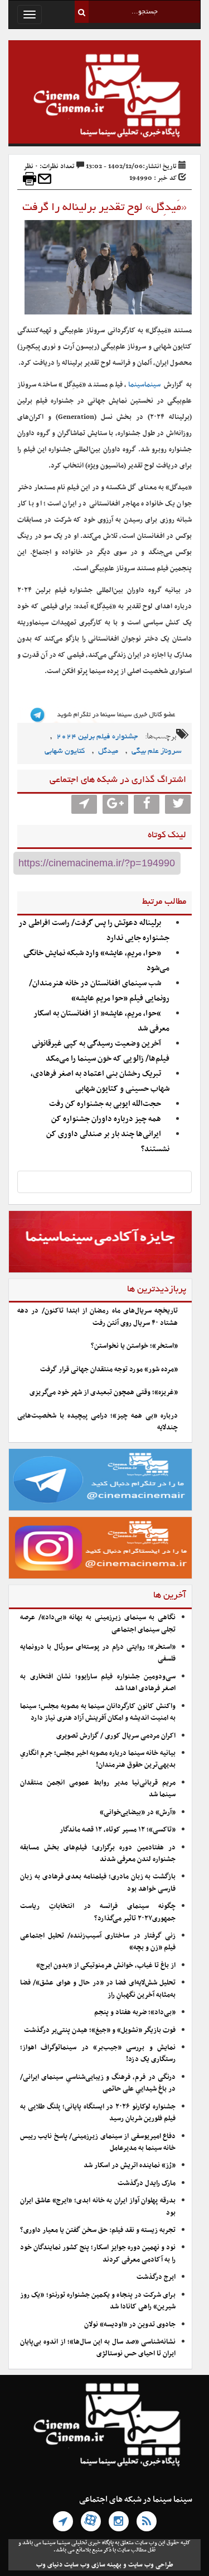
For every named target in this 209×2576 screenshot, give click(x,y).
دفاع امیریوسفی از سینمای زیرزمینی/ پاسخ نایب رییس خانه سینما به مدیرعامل (98, 2142)
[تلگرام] (63, 2521)
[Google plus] (115, 804)
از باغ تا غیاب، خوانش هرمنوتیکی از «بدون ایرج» (106, 1966)
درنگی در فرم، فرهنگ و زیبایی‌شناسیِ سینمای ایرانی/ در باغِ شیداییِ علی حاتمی (98, 2083)
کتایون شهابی (65, 752)
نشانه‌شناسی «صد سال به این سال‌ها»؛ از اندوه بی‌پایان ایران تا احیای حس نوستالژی (98, 2348)
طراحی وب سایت (151, 2565)
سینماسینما (144, 385)
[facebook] (147, 804)
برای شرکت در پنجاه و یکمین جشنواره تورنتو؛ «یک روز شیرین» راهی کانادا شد (98, 2301)
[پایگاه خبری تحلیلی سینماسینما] (104, 97)
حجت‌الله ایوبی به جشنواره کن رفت (105, 1104)
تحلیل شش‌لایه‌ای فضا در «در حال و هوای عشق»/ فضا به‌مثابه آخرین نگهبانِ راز (98, 1989)
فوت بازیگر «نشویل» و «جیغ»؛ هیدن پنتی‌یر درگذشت (100, 2030)
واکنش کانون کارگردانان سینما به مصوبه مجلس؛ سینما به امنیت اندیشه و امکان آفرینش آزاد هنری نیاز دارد (98, 1712)
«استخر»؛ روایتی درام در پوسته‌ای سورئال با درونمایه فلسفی (98, 1653)
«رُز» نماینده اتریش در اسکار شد (130, 2165)
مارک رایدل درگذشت (147, 2183)
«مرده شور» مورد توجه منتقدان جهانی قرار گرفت (109, 1370)
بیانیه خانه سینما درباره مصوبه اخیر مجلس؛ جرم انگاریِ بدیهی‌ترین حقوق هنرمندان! (98, 1759)
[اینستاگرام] (119, 2521)
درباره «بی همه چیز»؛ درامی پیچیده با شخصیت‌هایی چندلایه (98, 1422)
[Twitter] (178, 804)
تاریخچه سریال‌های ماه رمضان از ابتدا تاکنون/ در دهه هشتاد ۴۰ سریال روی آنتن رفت (98, 1317)
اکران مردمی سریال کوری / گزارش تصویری (116, 1736)
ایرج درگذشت (156, 2277)
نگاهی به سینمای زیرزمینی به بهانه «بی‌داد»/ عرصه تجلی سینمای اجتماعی (98, 1623)
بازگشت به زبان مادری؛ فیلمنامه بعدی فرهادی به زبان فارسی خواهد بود (98, 1883)
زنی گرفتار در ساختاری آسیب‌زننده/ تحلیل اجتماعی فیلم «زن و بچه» (98, 1942)
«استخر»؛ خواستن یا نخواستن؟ (134, 1346)
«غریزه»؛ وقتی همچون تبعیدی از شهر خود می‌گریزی (104, 1392)
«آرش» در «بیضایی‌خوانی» (138, 1812)
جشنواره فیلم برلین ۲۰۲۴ (97, 737)
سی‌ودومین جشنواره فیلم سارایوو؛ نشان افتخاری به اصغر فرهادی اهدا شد (98, 1683)
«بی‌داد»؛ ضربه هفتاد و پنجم (135, 2012)
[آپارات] (91, 2521)
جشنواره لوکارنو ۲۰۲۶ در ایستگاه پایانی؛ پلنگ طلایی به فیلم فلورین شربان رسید (98, 2113)
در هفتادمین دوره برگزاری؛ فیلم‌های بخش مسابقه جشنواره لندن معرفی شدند (98, 1854)
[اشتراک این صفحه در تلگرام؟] (84, 804)
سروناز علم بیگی (157, 752)
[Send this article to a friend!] (45, 179)
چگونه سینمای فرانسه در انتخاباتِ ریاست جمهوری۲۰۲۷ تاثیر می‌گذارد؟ (98, 1912)
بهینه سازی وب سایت (93, 2565)
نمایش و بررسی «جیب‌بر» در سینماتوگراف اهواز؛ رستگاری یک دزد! (98, 2053)
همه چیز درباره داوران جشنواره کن (106, 1119)
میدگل (108, 752)
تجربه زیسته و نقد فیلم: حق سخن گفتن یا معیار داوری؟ (98, 2230)
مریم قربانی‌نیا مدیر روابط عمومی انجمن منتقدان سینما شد (98, 1789)
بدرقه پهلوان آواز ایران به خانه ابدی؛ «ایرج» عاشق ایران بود (98, 2207)
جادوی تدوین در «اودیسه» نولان (130, 2325)
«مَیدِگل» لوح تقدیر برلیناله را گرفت (104, 208)
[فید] (147, 2521)
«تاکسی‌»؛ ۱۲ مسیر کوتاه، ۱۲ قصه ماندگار (118, 1830)
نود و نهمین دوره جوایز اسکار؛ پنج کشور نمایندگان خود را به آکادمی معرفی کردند (98, 2253)
